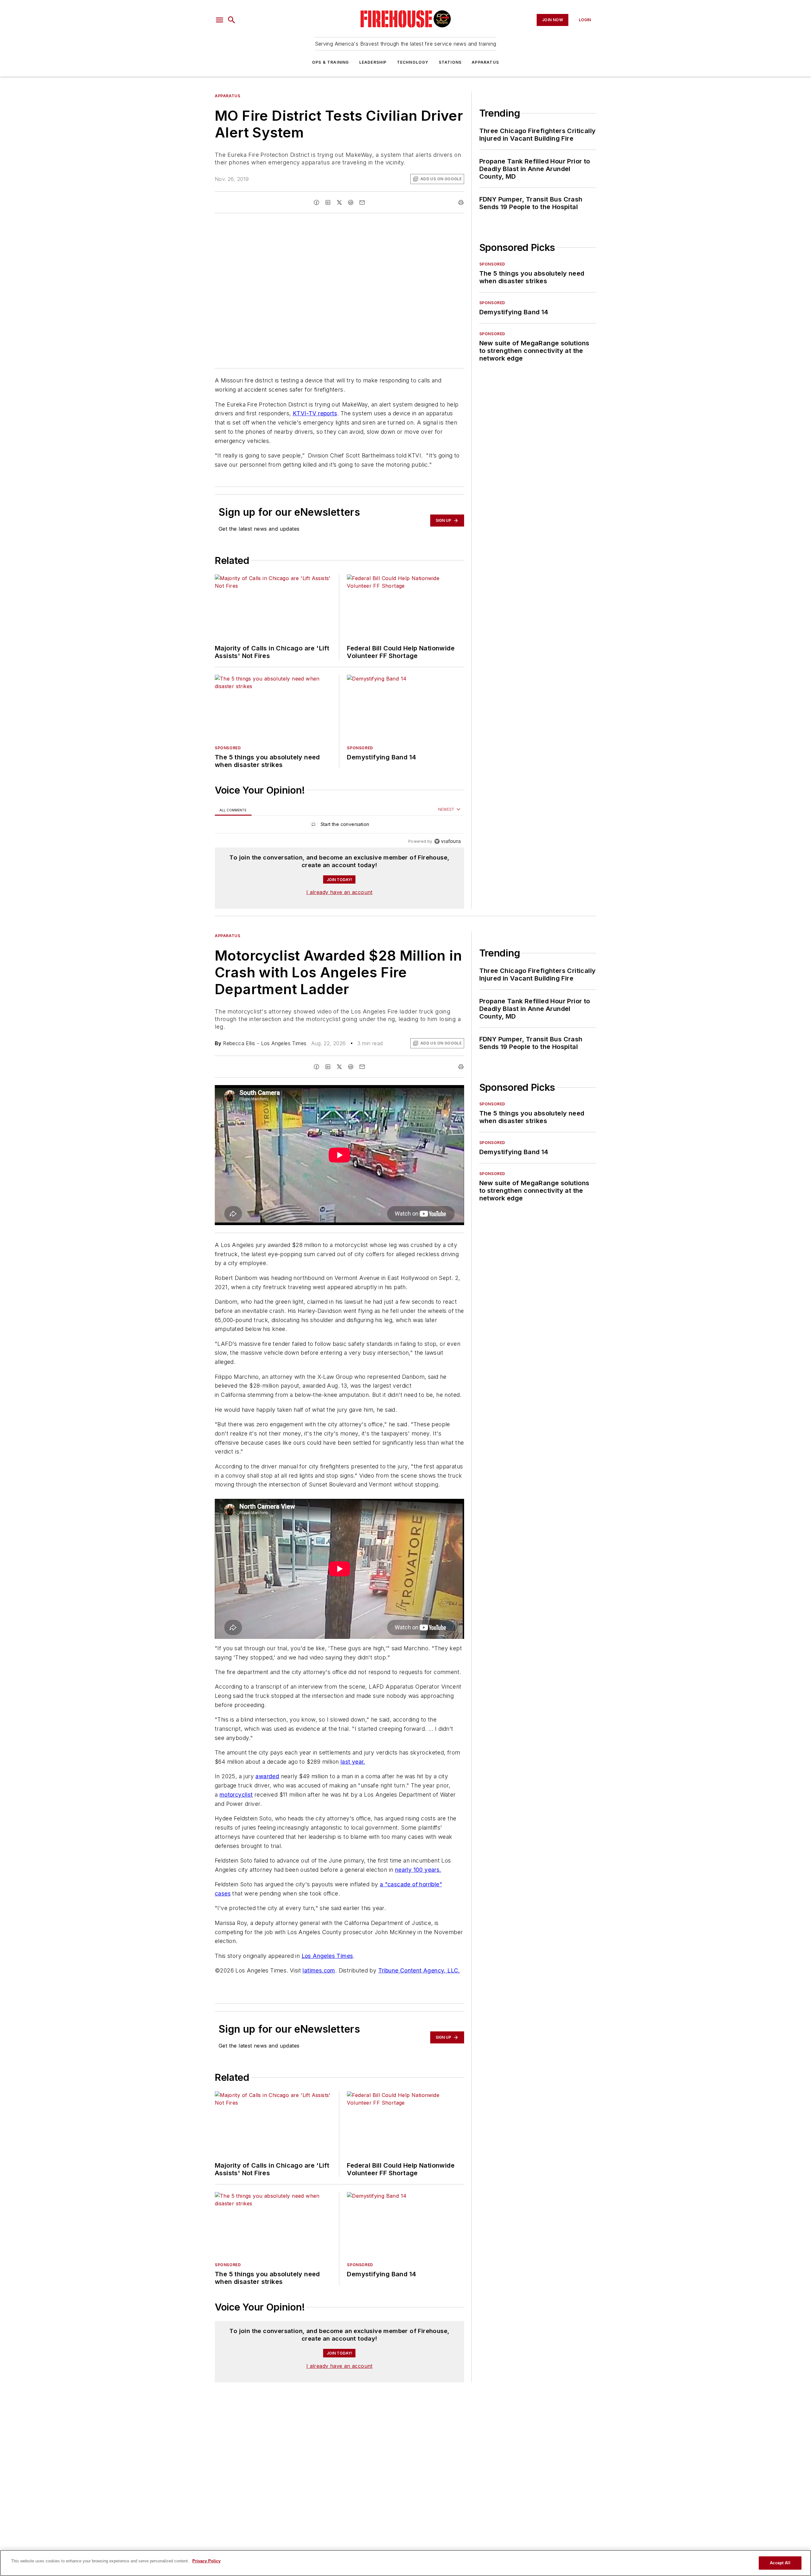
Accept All (780, 2563)
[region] (339, 826)
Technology (413, 62)
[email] (362, 202)
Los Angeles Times (327, 1956)
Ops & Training (331, 62)
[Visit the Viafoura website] (447, 841)
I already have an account (339, 892)
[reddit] (351, 202)
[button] (220, 20)
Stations (450, 62)
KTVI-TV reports (315, 413)
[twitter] (339, 202)
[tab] (233, 810)
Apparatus (485, 62)
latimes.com (319, 1970)
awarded (267, 1776)
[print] (461, 202)
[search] (232, 20)
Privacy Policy (206, 2561)
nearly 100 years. (418, 1870)
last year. (353, 1762)
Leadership (373, 62)
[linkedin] (328, 202)
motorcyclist (236, 1795)
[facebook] (316, 202)
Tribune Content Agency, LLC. (419, 1970)
